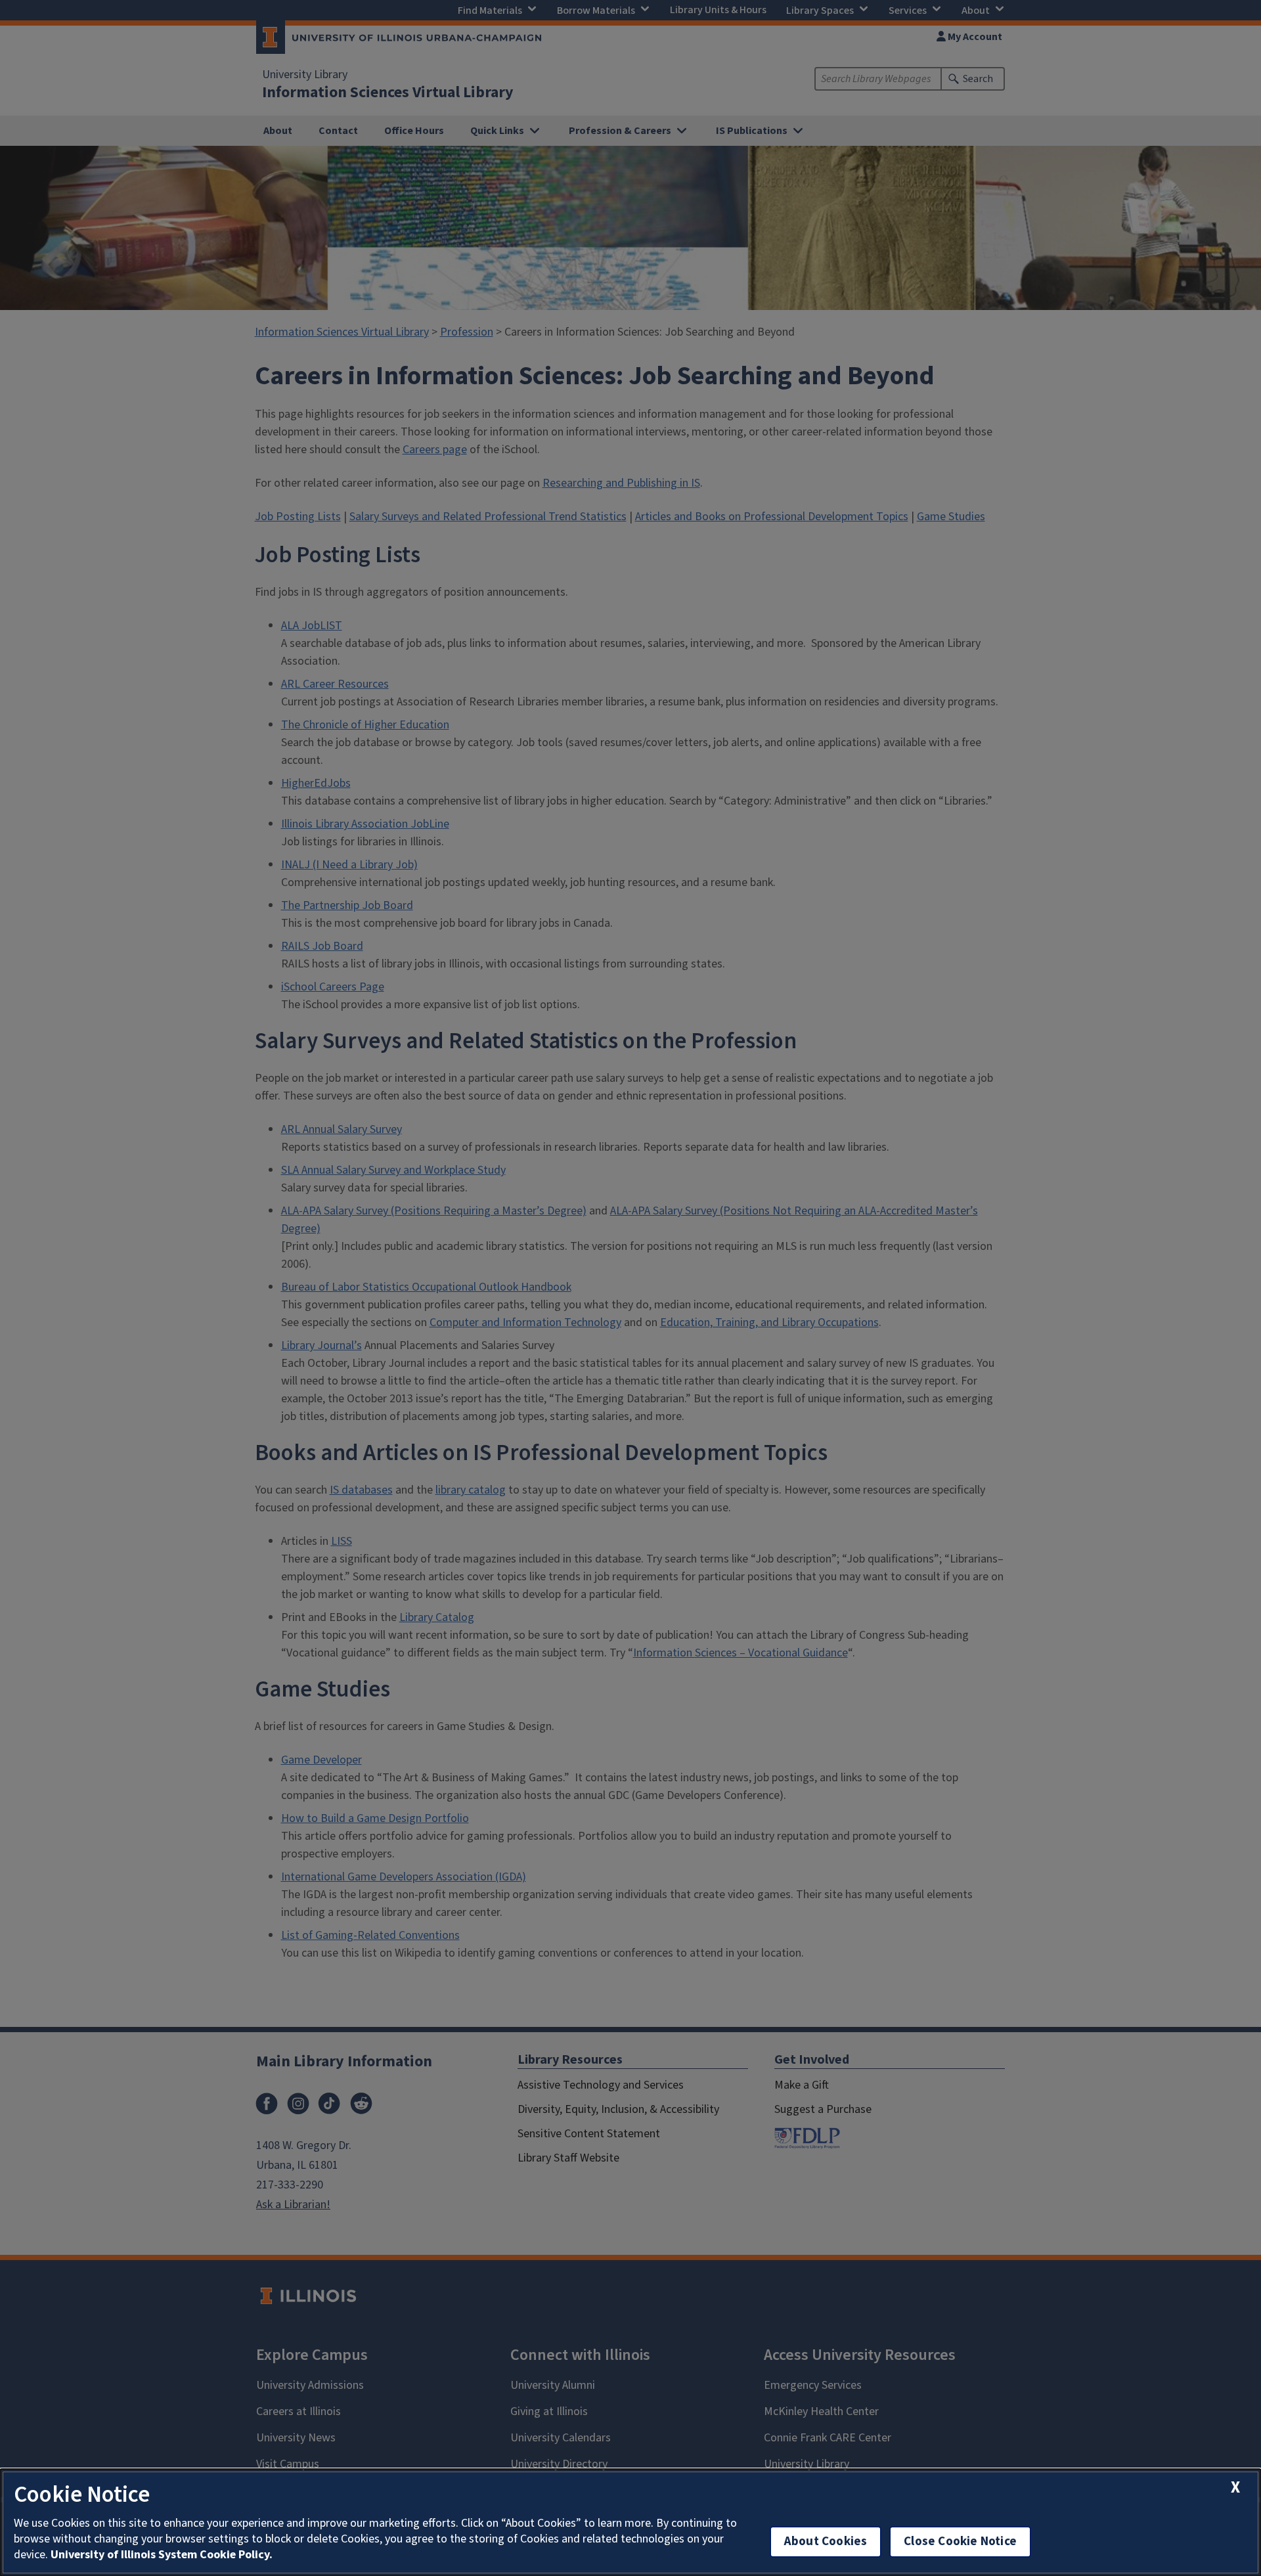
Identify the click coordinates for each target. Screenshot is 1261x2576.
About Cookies (826, 2542)
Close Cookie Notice (960, 2542)
